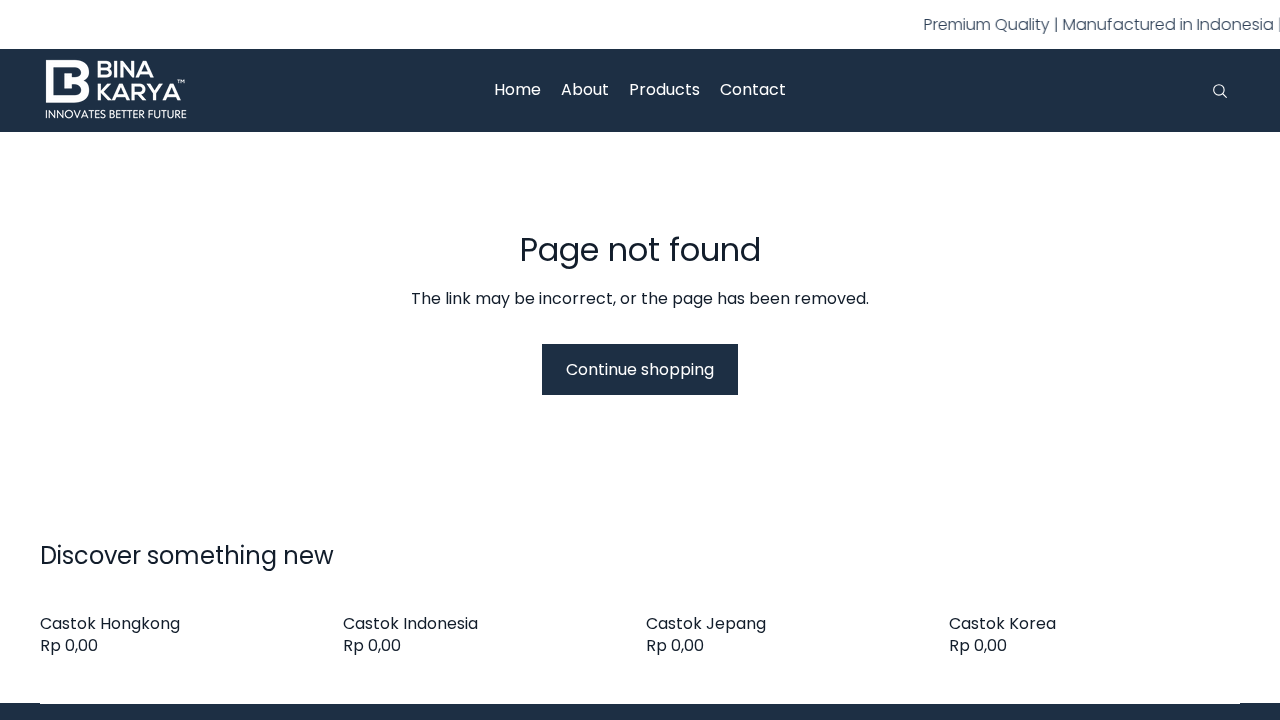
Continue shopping (640, 369)
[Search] (1220, 91)
